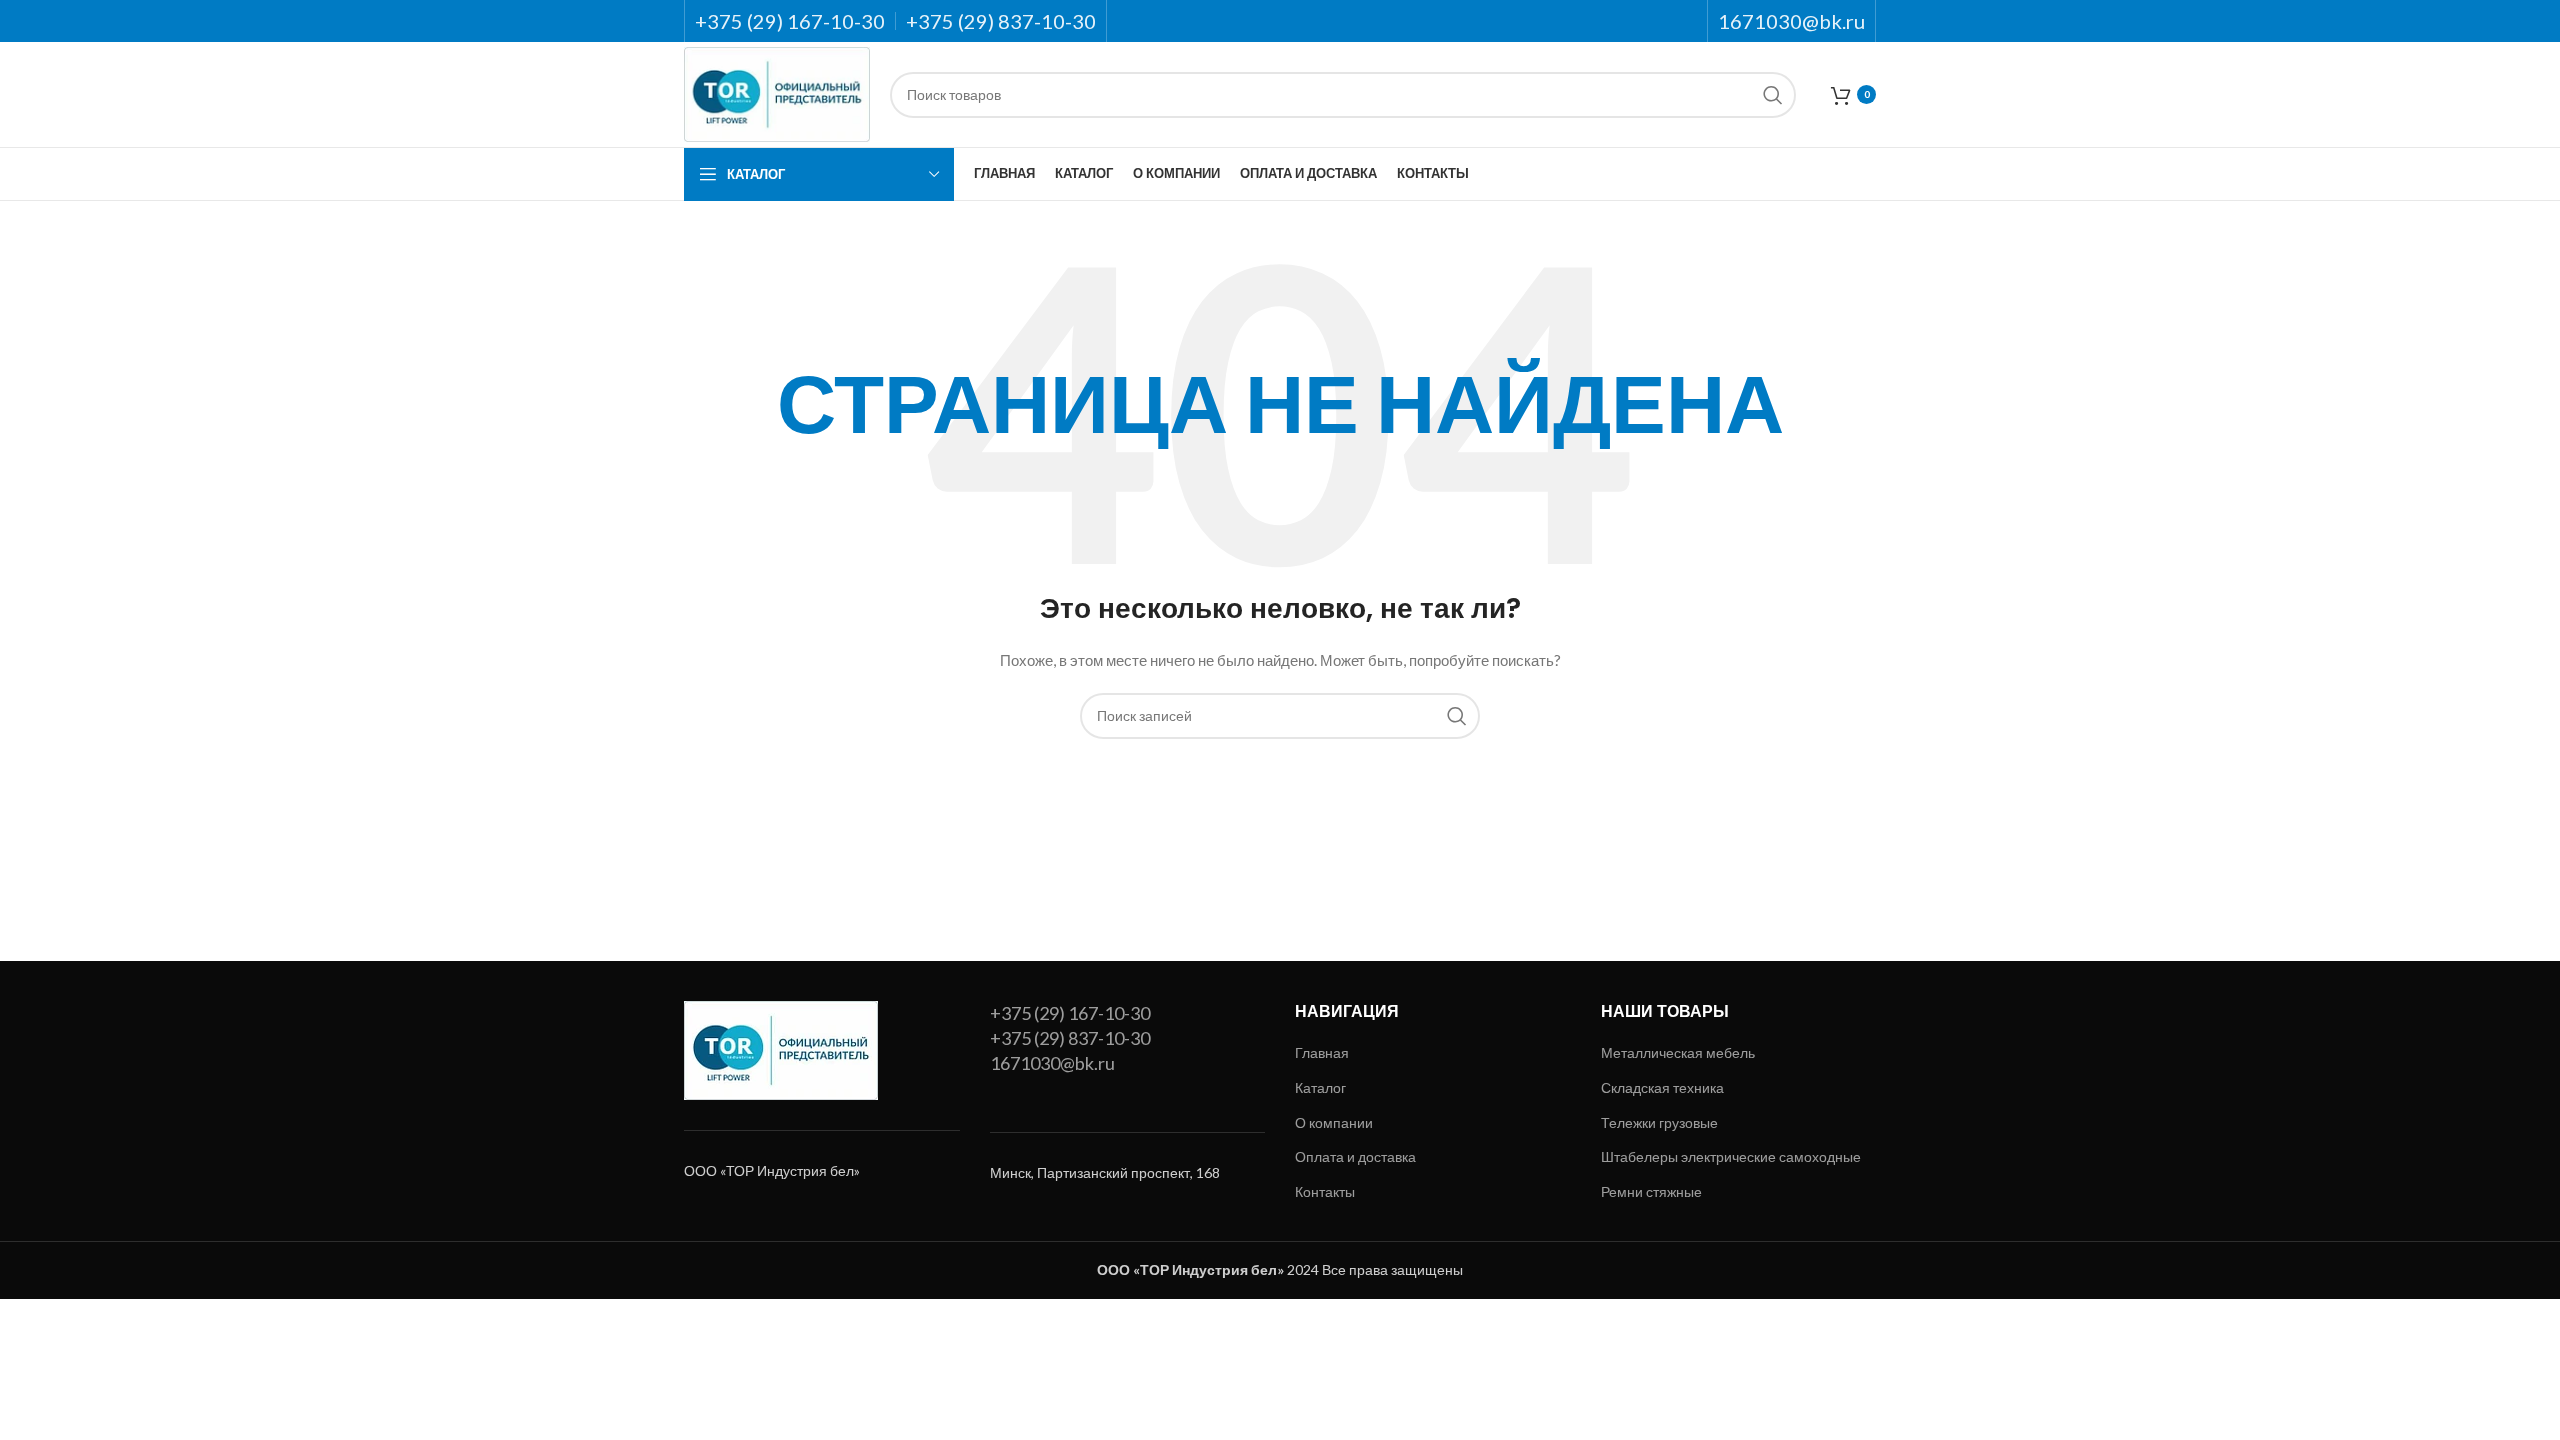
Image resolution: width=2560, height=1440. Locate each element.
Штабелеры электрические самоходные (1731, 1156)
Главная (1322, 1052)
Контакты (1325, 1191)
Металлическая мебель (1678, 1052)
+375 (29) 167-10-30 (1070, 1013)
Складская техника (1662, 1087)
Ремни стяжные (1651, 1191)
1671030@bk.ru (1052, 1063)
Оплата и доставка (1355, 1156)
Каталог (1320, 1087)
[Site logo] (777, 92)
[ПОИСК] (1773, 95)
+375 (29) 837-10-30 (1070, 1038)
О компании (1334, 1122)
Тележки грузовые (1659, 1122)
